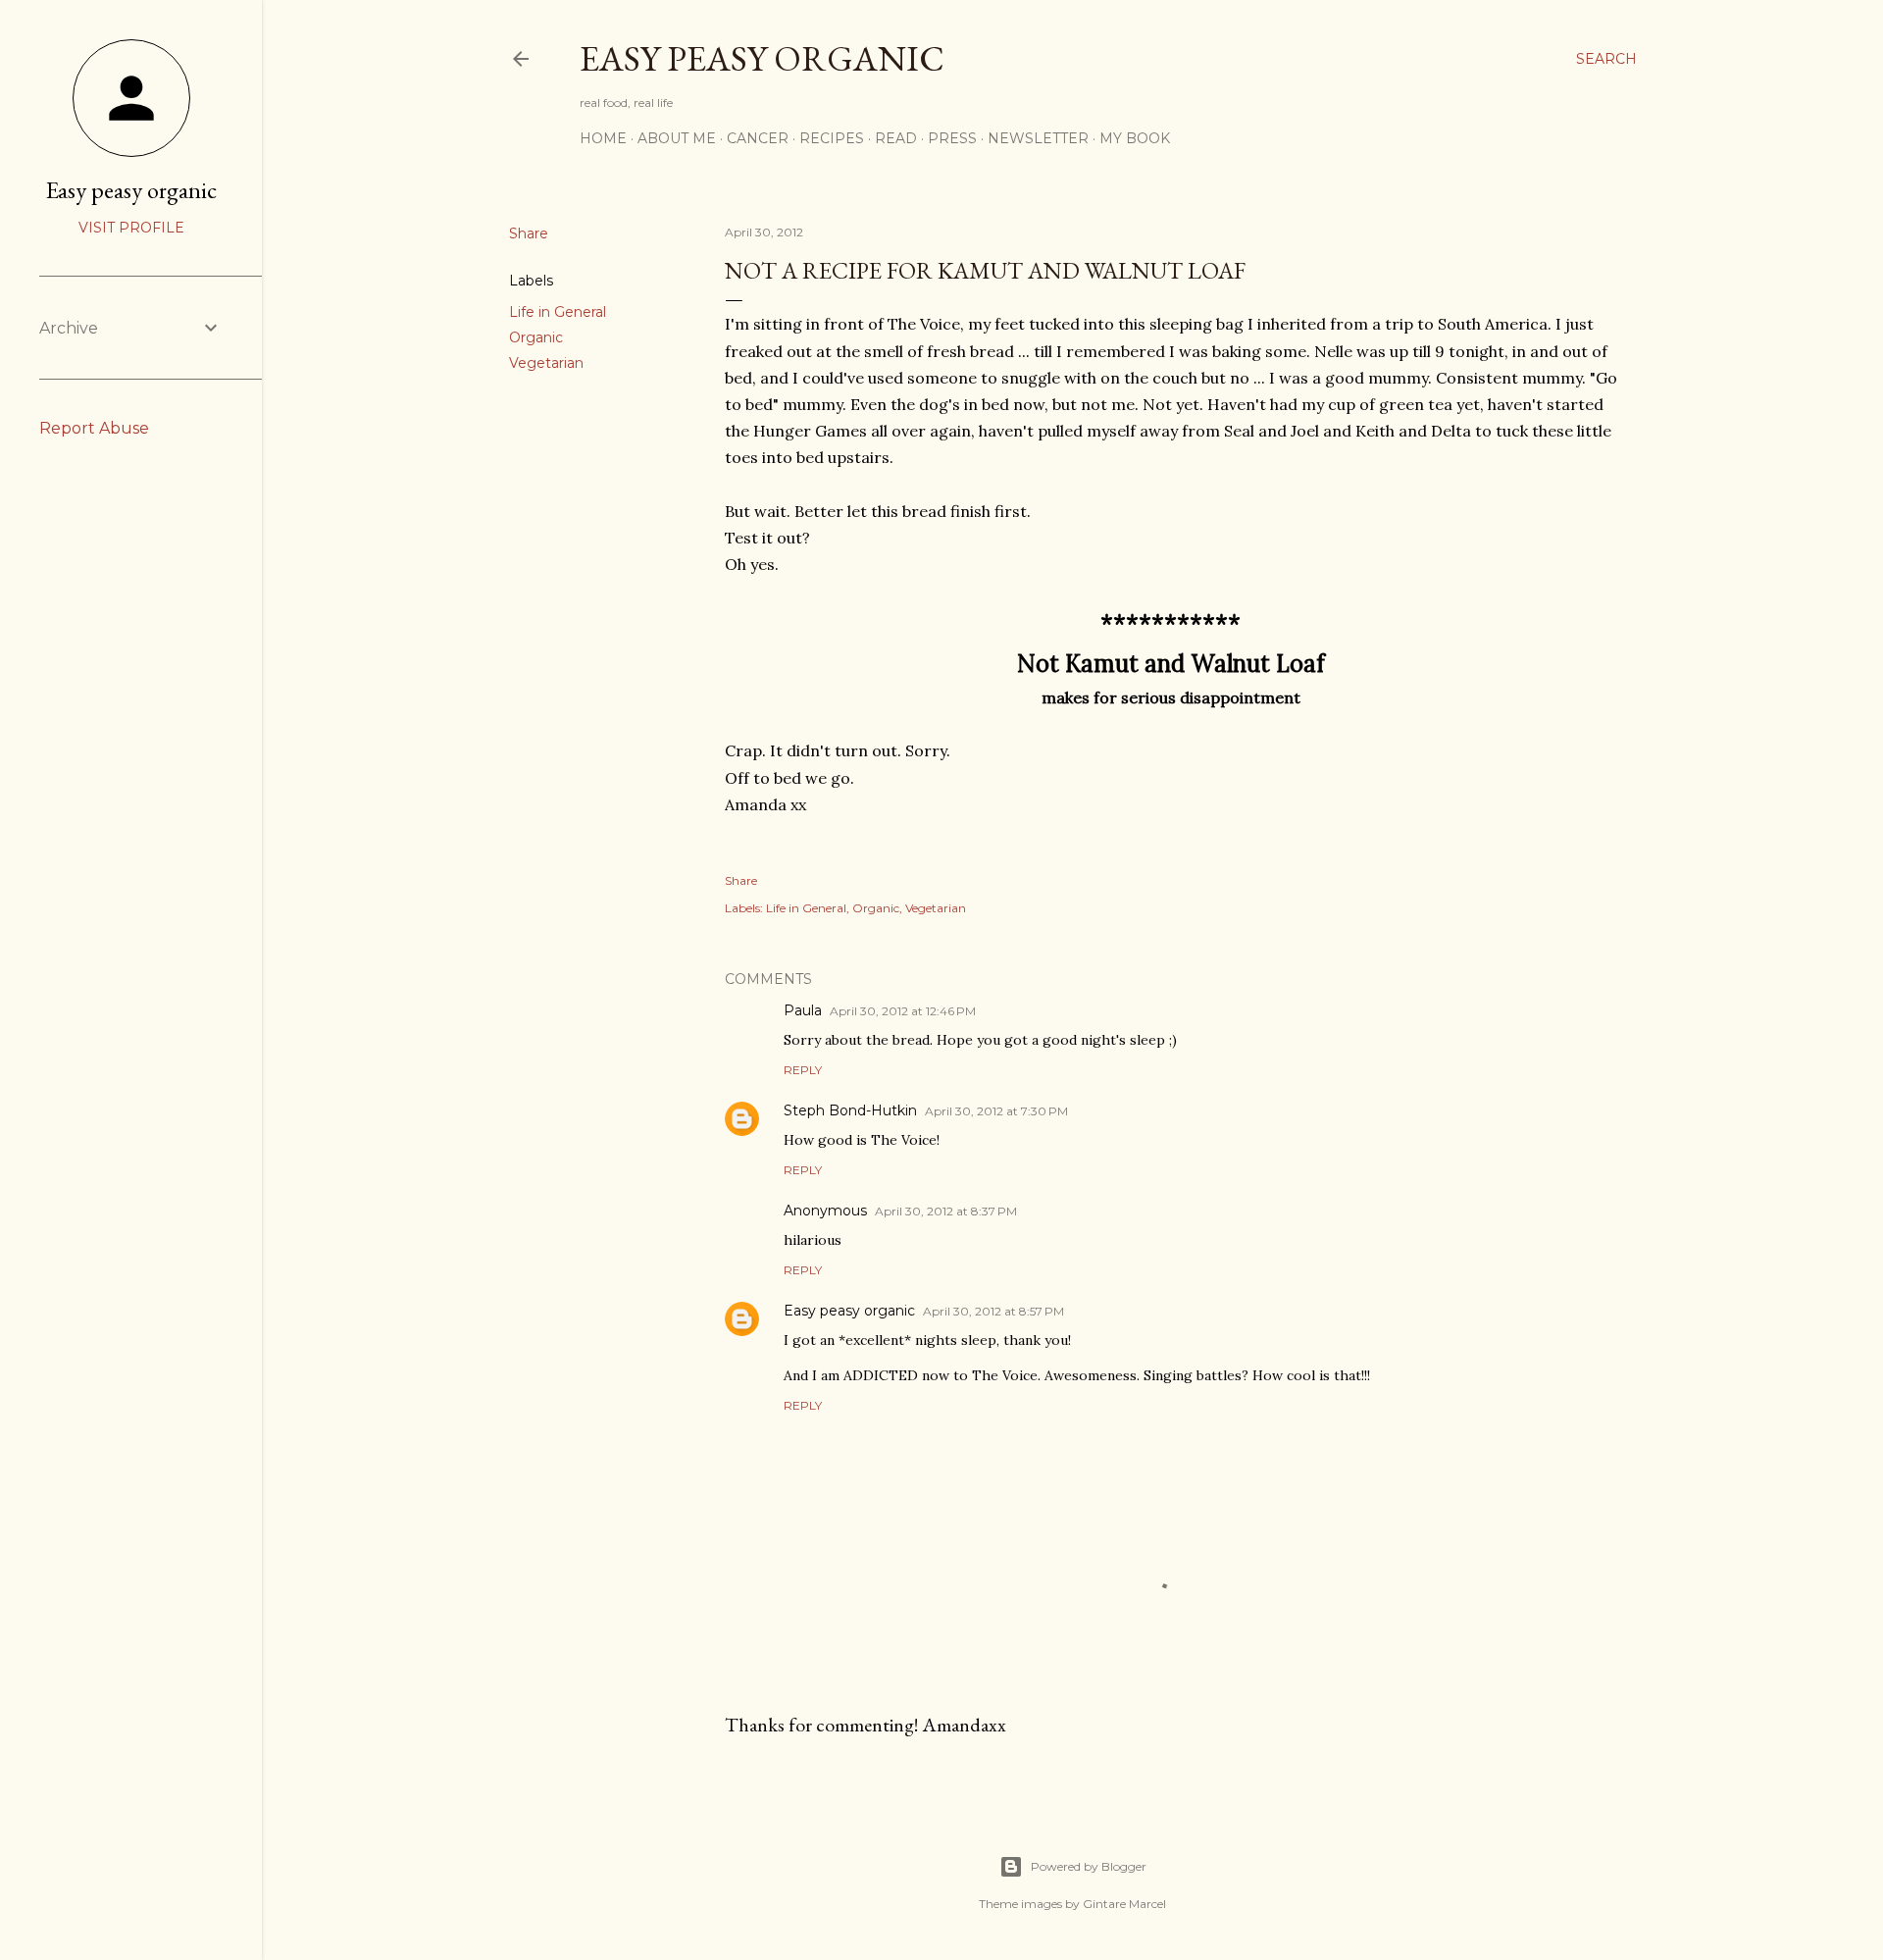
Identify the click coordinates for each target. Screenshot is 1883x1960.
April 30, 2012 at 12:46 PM (903, 1011)
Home (603, 138)
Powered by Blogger (1089, 1866)
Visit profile (131, 228)
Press (952, 138)
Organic (536, 337)
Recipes (832, 138)
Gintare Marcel (1124, 1904)
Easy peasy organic (849, 1311)
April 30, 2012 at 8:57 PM (993, 1311)
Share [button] (529, 233)
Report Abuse (94, 428)
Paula (803, 1010)
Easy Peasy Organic (762, 58)
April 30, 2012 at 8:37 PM (946, 1211)
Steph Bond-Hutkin (850, 1110)
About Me (677, 138)
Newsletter (1038, 138)
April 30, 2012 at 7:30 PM (996, 1111)
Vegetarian (546, 363)
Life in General (558, 312)
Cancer (758, 138)
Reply (803, 1070)
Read (896, 138)
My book (1135, 138)
